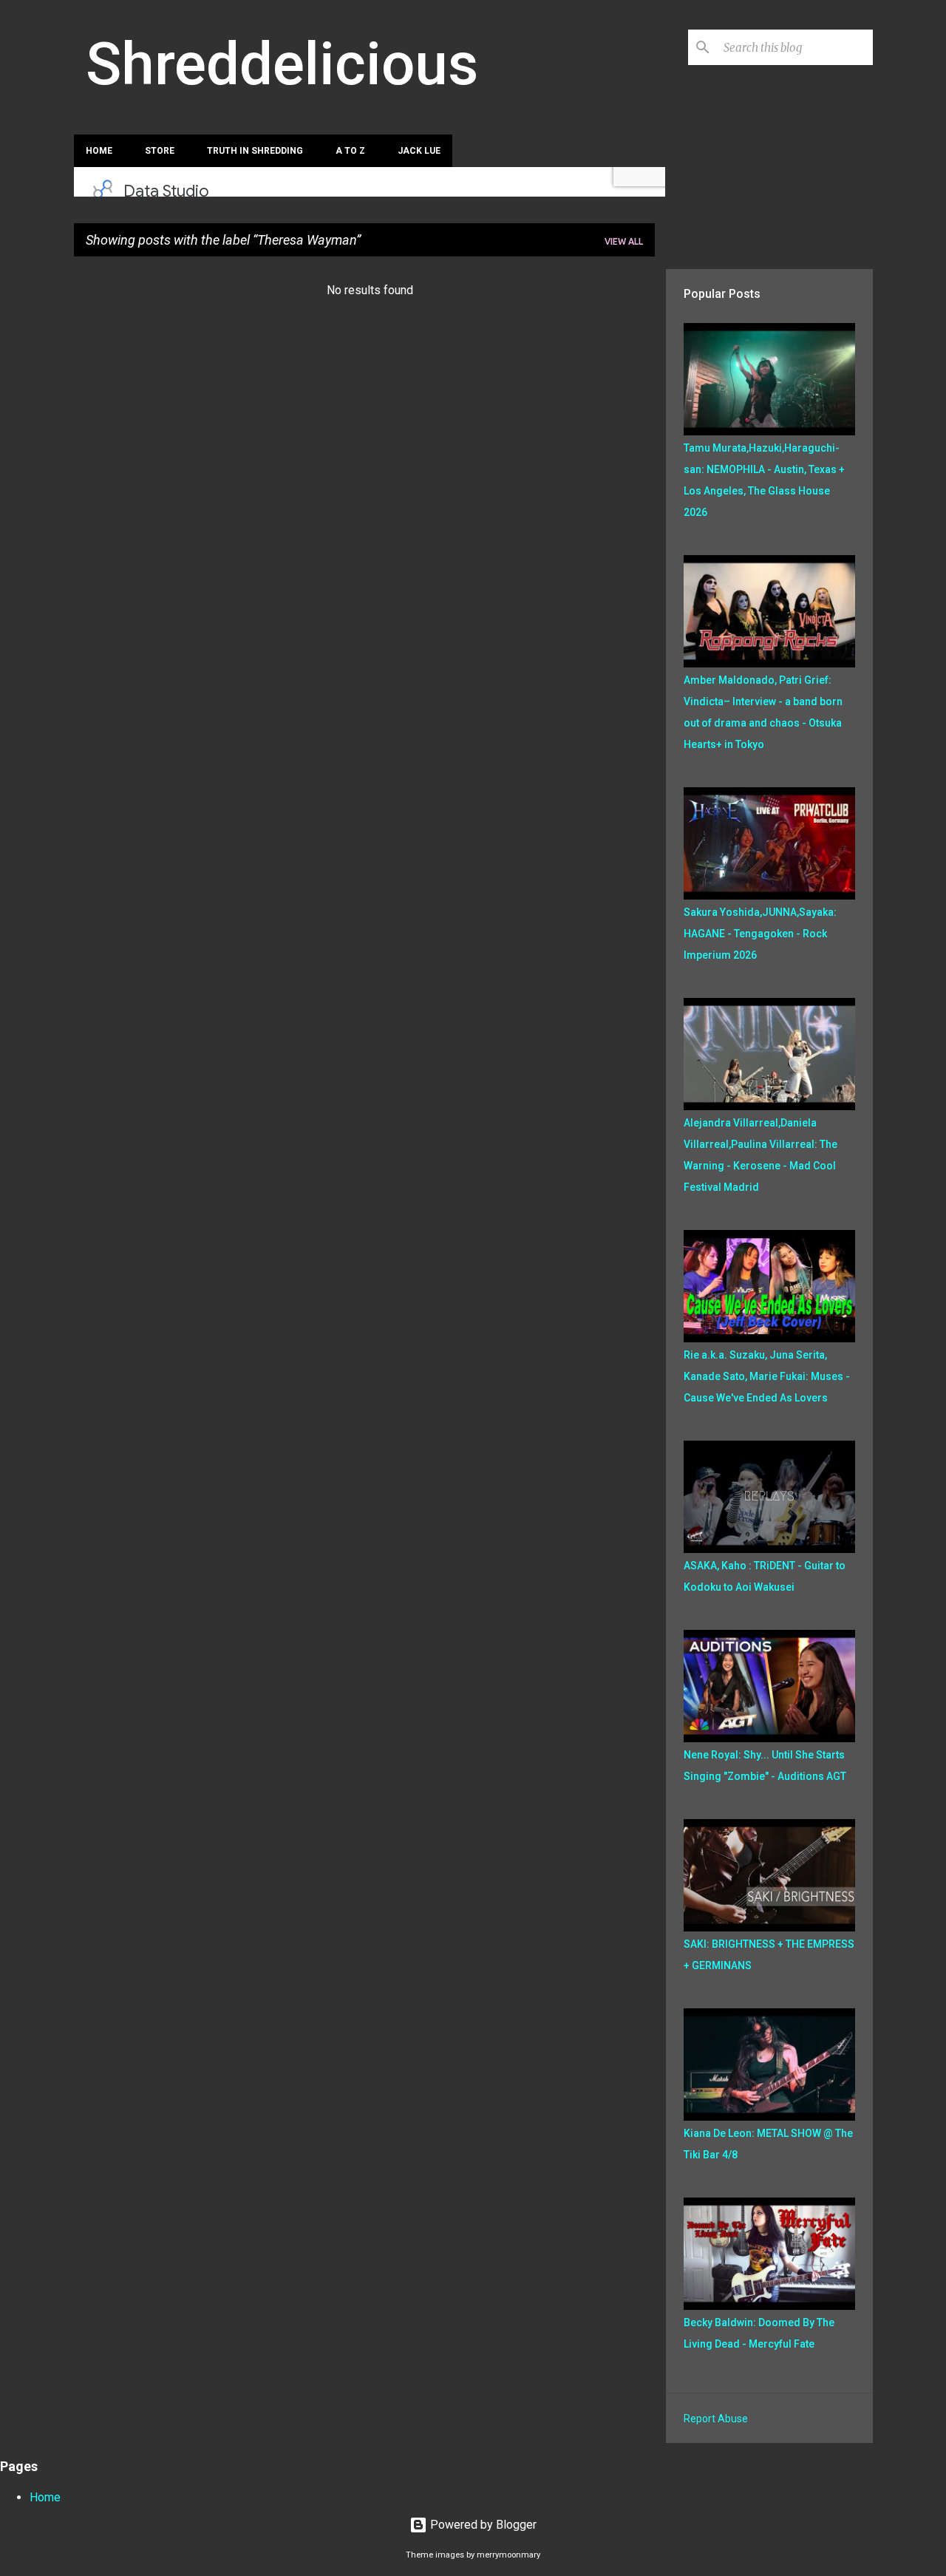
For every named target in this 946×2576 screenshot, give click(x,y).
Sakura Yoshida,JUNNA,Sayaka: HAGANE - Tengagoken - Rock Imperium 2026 (760, 934)
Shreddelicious (282, 64)
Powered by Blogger (482, 2525)
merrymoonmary (508, 2555)
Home (99, 151)
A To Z (350, 151)
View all (624, 241)
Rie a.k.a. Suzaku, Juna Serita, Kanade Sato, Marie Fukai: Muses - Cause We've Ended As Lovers (767, 1376)
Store (160, 151)
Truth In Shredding (255, 151)
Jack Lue (419, 151)
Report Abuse (716, 2419)
